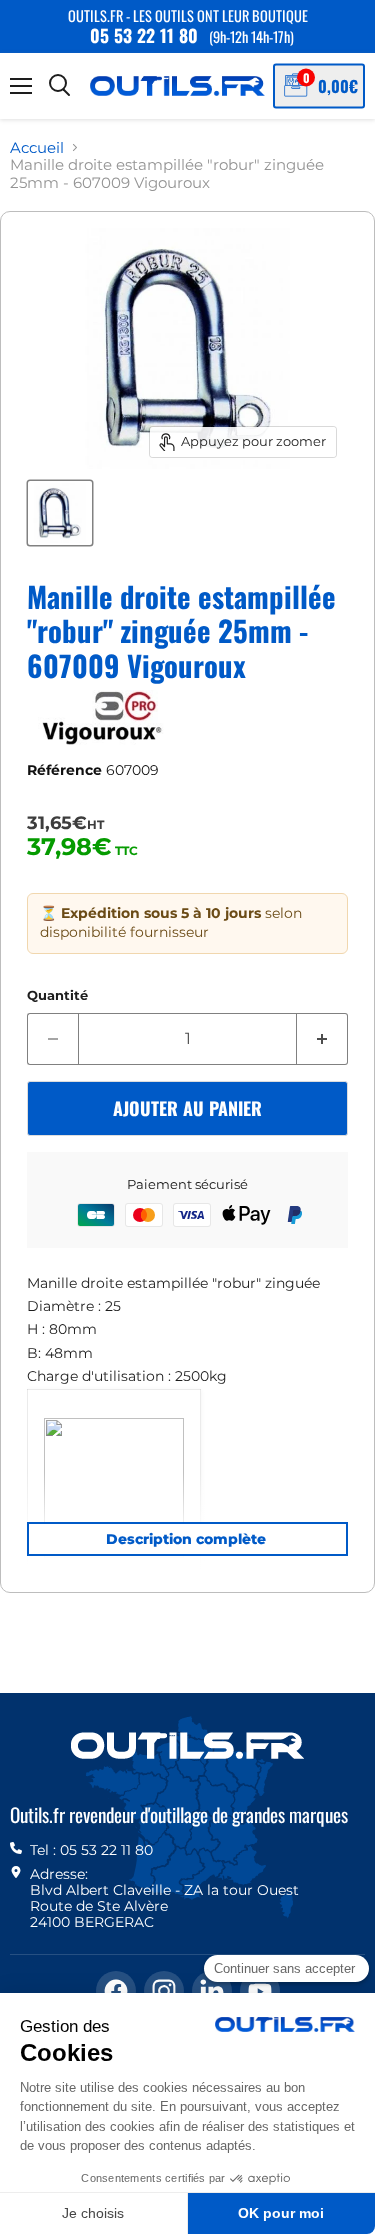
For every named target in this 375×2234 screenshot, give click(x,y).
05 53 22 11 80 (144, 35)
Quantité (57, 995)
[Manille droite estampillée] (60, 513)
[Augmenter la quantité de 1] (322, 1039)
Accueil (37, 147)
